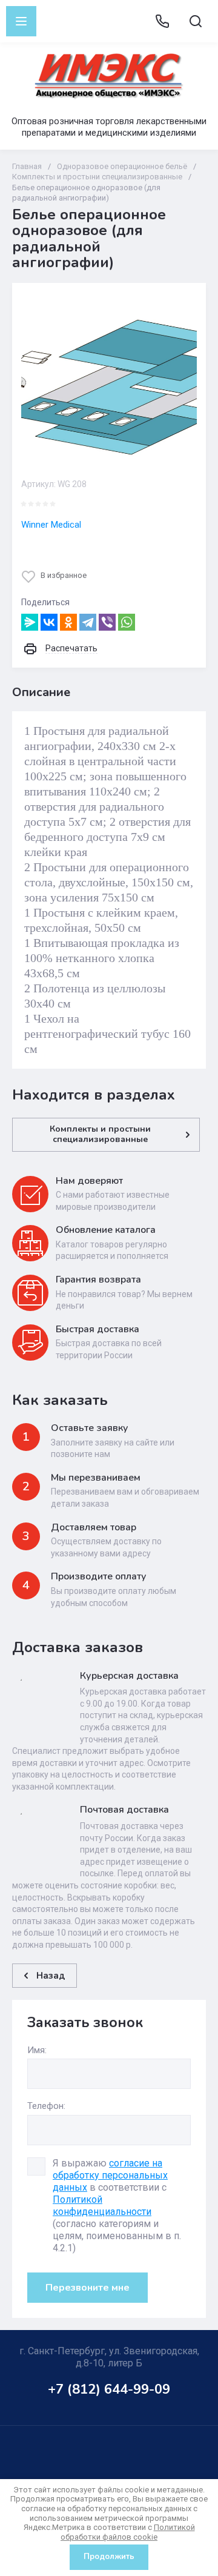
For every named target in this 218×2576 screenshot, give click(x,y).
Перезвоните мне (88, 2288)
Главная (27, 166)
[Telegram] (88, 622)
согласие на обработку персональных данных (110, 2175)
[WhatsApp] (127, 622)
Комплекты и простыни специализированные (97, 177)
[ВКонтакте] (49, 622)
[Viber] (107, 622)
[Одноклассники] (68, 622)
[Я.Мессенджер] (30, 622)
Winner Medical (51, 525)
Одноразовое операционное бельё (122, 166)
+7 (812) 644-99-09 (109, 2389)
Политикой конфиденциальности (102, 2206)
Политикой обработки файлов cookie (128, 2532)
